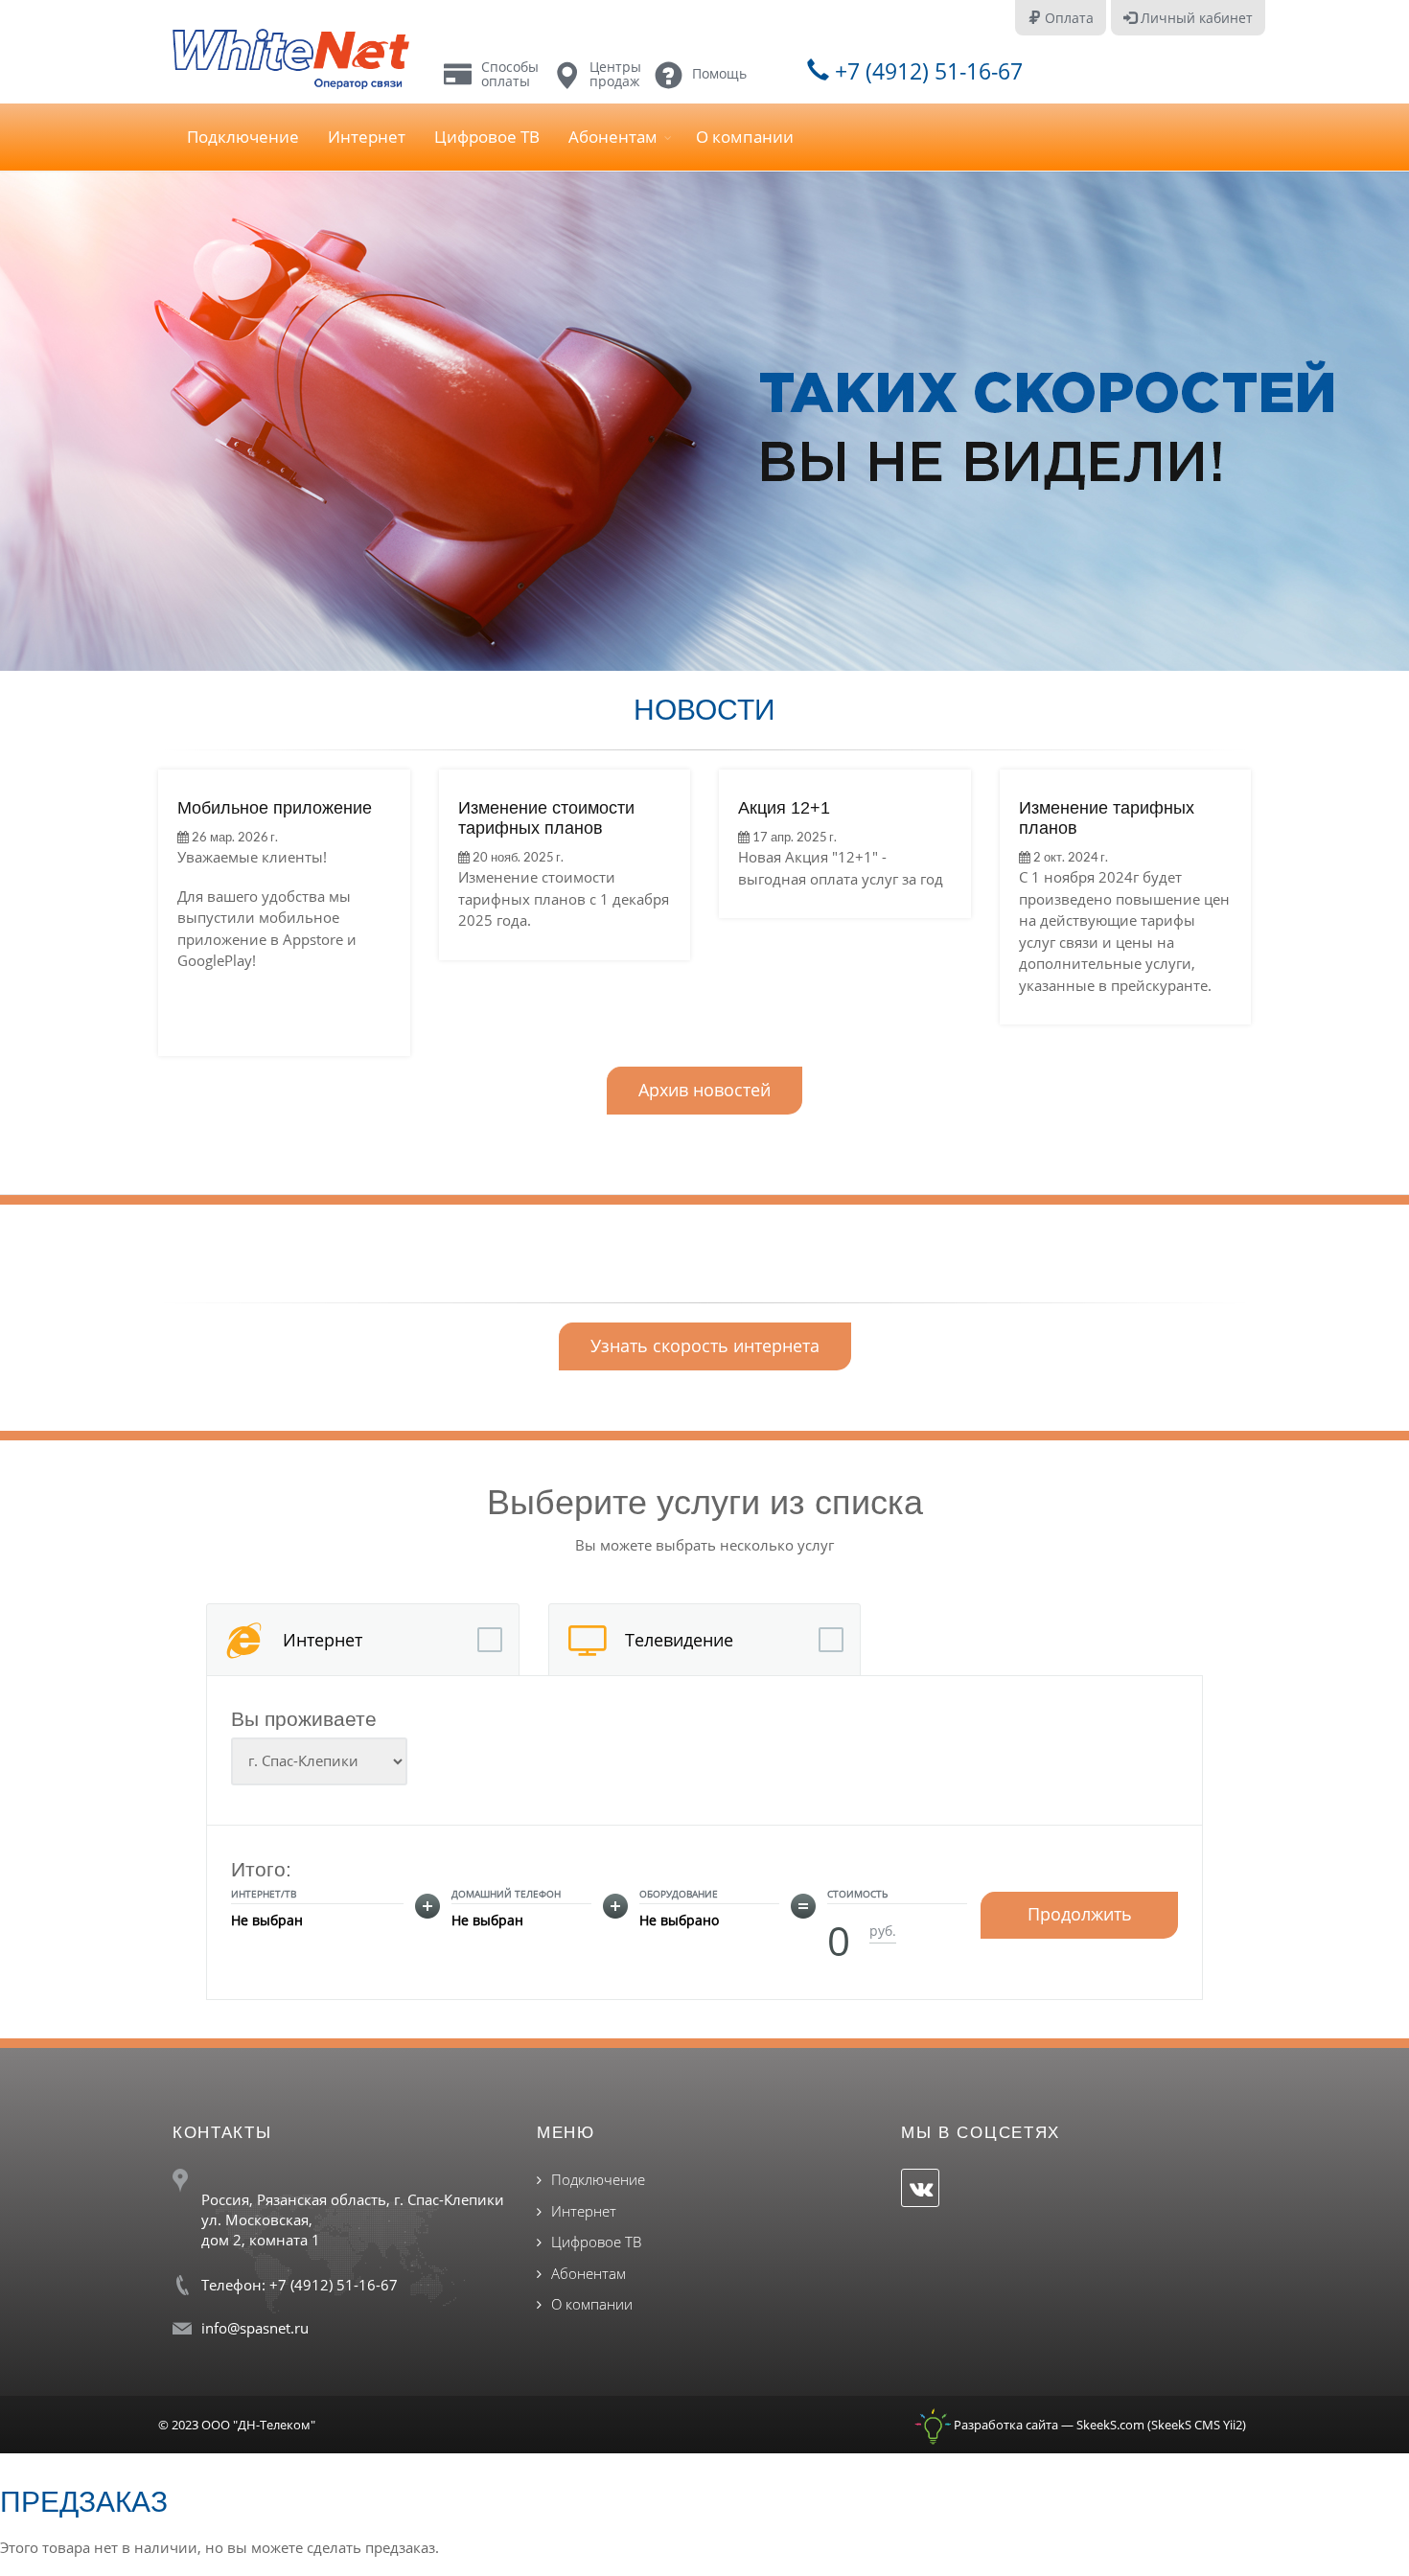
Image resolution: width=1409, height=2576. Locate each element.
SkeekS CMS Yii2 (1197, 2425)
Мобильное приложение (275, 808)
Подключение (243, 137)
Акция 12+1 (784, 808)
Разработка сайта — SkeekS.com (1048, 2425)
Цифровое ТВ (487, 137)
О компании (745, 137)
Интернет (367, 137)
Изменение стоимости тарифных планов (546, 818)
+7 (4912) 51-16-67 (926, 71)
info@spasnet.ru (255, 2328)
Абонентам (613, 137)
